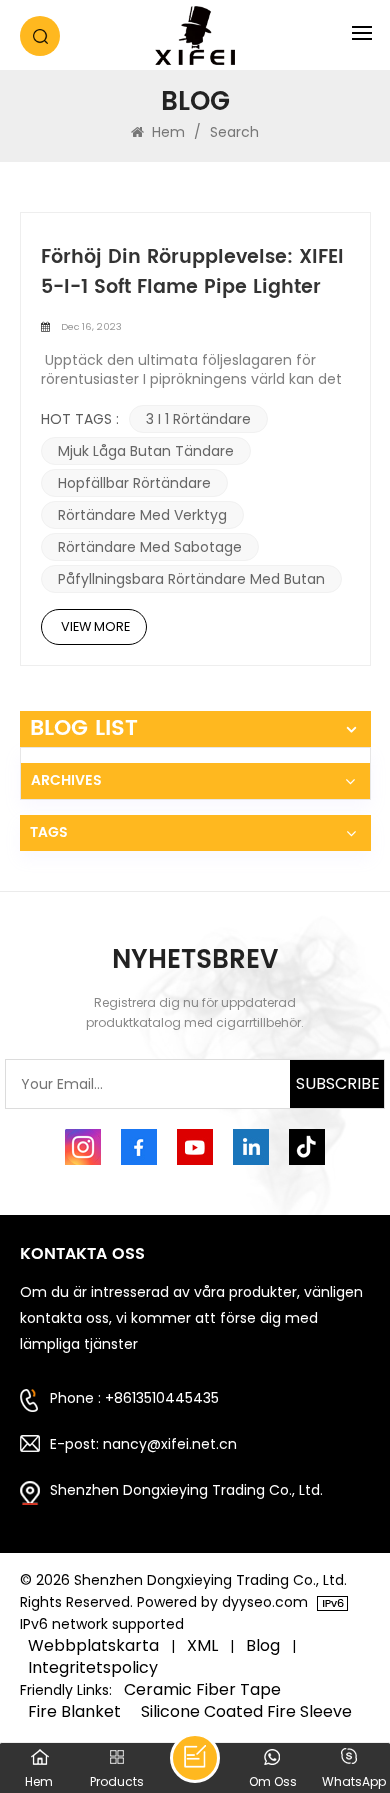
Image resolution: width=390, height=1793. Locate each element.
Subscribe (338, 1083)
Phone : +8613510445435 (134, 1398)
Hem (166, 132)
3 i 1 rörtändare (198, 419)
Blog (263, 1646)
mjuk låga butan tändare (146, 451)
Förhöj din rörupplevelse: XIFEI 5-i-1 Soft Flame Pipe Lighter (192, 273)
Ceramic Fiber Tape (202, 1690)
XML (202, 1646)
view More (95, 626)
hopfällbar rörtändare (134, 483)
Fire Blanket (74, 1712)
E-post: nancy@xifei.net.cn (143, 1444)
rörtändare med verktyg (142, 515)
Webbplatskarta (93, 1646)
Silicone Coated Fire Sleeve (246, 1712)
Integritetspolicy (93, 1668)
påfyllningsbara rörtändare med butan (191, 579)
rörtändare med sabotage (150, 547)
